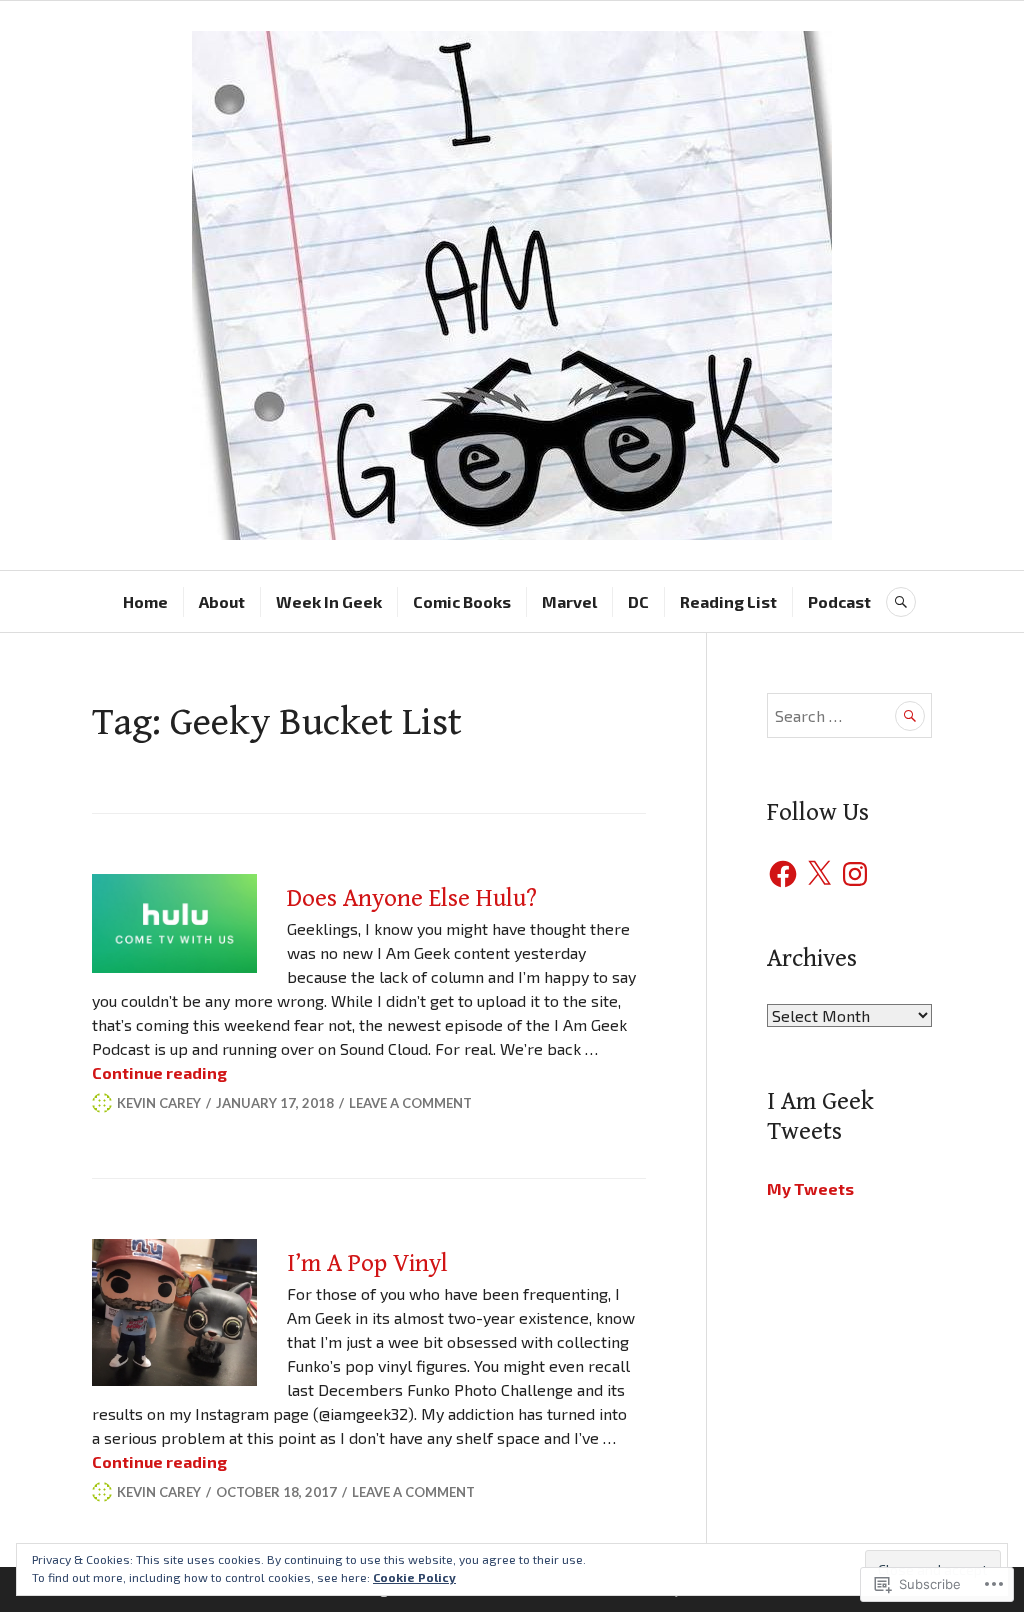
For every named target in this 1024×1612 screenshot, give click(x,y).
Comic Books (462, 601)
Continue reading (159, 1072)
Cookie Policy (414, 1577)
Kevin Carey (159, 1103)
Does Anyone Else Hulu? (412, 898)
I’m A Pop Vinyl (367, 1263)
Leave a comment (410, 1103)
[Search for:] (849, 715)
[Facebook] (783, 874)
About (222, 601)
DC (638, 601)
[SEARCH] (901, 602)
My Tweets (810, 1188)
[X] (819, 874)
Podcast (839, 601)
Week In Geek (329, 601)
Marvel (569, 601)
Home (145, 601)
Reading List (728, 601)
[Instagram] (855, 874)
